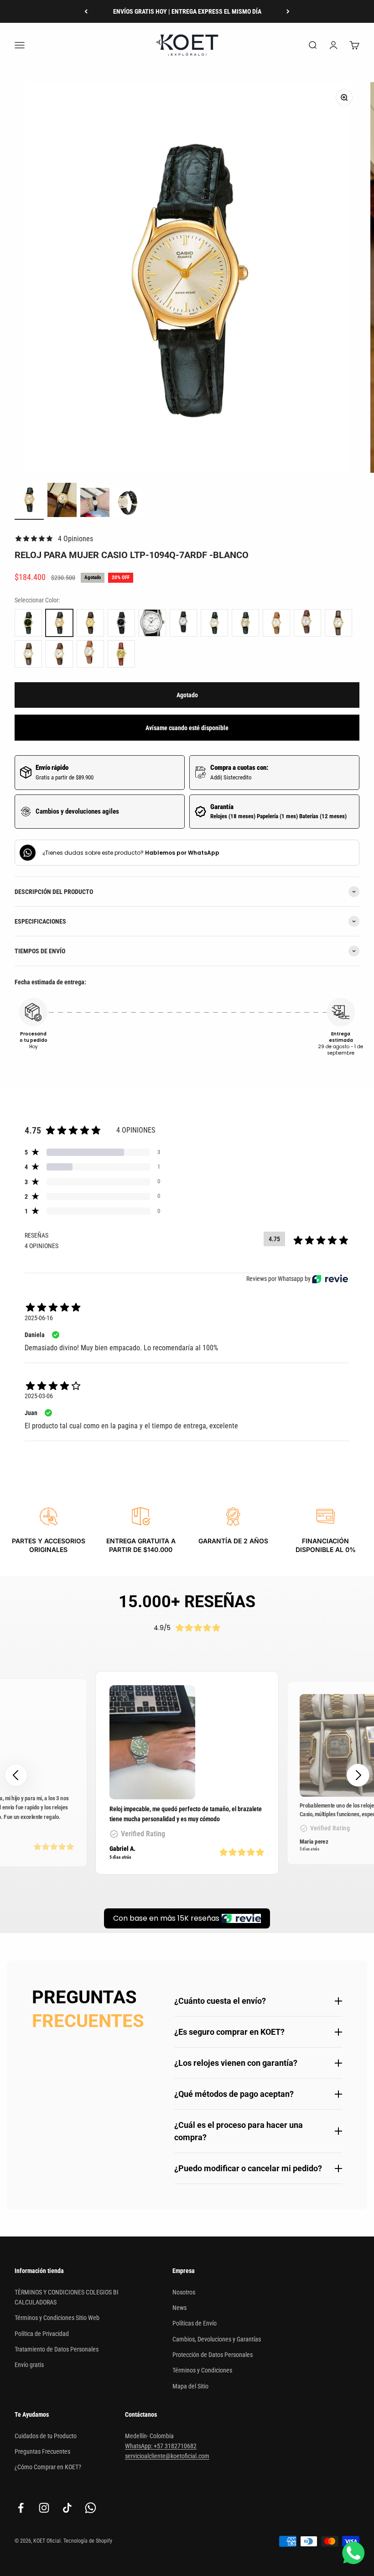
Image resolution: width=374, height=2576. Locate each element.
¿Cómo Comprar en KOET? (48, 2467)
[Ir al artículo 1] (29, 501)
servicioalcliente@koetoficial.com (167, 2456)
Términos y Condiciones (202, 2370)
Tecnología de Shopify (88, 2541)
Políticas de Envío (195, 2323)
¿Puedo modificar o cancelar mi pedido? (248, 2168)
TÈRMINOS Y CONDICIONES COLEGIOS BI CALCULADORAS (67, 2297)
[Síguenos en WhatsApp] (91, 2508)
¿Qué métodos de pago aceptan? (234, 2094)
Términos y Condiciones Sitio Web (57, 2318)
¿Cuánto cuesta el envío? (220, 2001)
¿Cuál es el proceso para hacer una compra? (239, 2131)
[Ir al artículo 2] (62, 501)
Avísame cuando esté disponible (187, 728)
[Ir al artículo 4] (128, 504)
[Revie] (330, 1279)
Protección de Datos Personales (213, 2355)
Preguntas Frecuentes (42, 2451)
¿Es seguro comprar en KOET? (229, 2032)
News (179, 2308)
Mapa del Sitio (190, 2386)
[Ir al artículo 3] (95, 504)
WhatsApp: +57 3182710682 (161, 2446)
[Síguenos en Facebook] (21, 2508)
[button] (358, 1775)
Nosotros (184, 2292)
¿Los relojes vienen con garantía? (236, 2063)
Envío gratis (29, 2365)
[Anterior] (86, 11)
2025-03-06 (39, 1396)
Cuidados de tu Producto (46, 2436)
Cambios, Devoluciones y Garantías (217, 2339)
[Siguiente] (288, 11)
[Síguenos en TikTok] (67, 2508)
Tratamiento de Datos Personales (57, 2349)
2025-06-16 (39, 1318)
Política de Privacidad (42, 2334)
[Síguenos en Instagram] (44, 2508)
